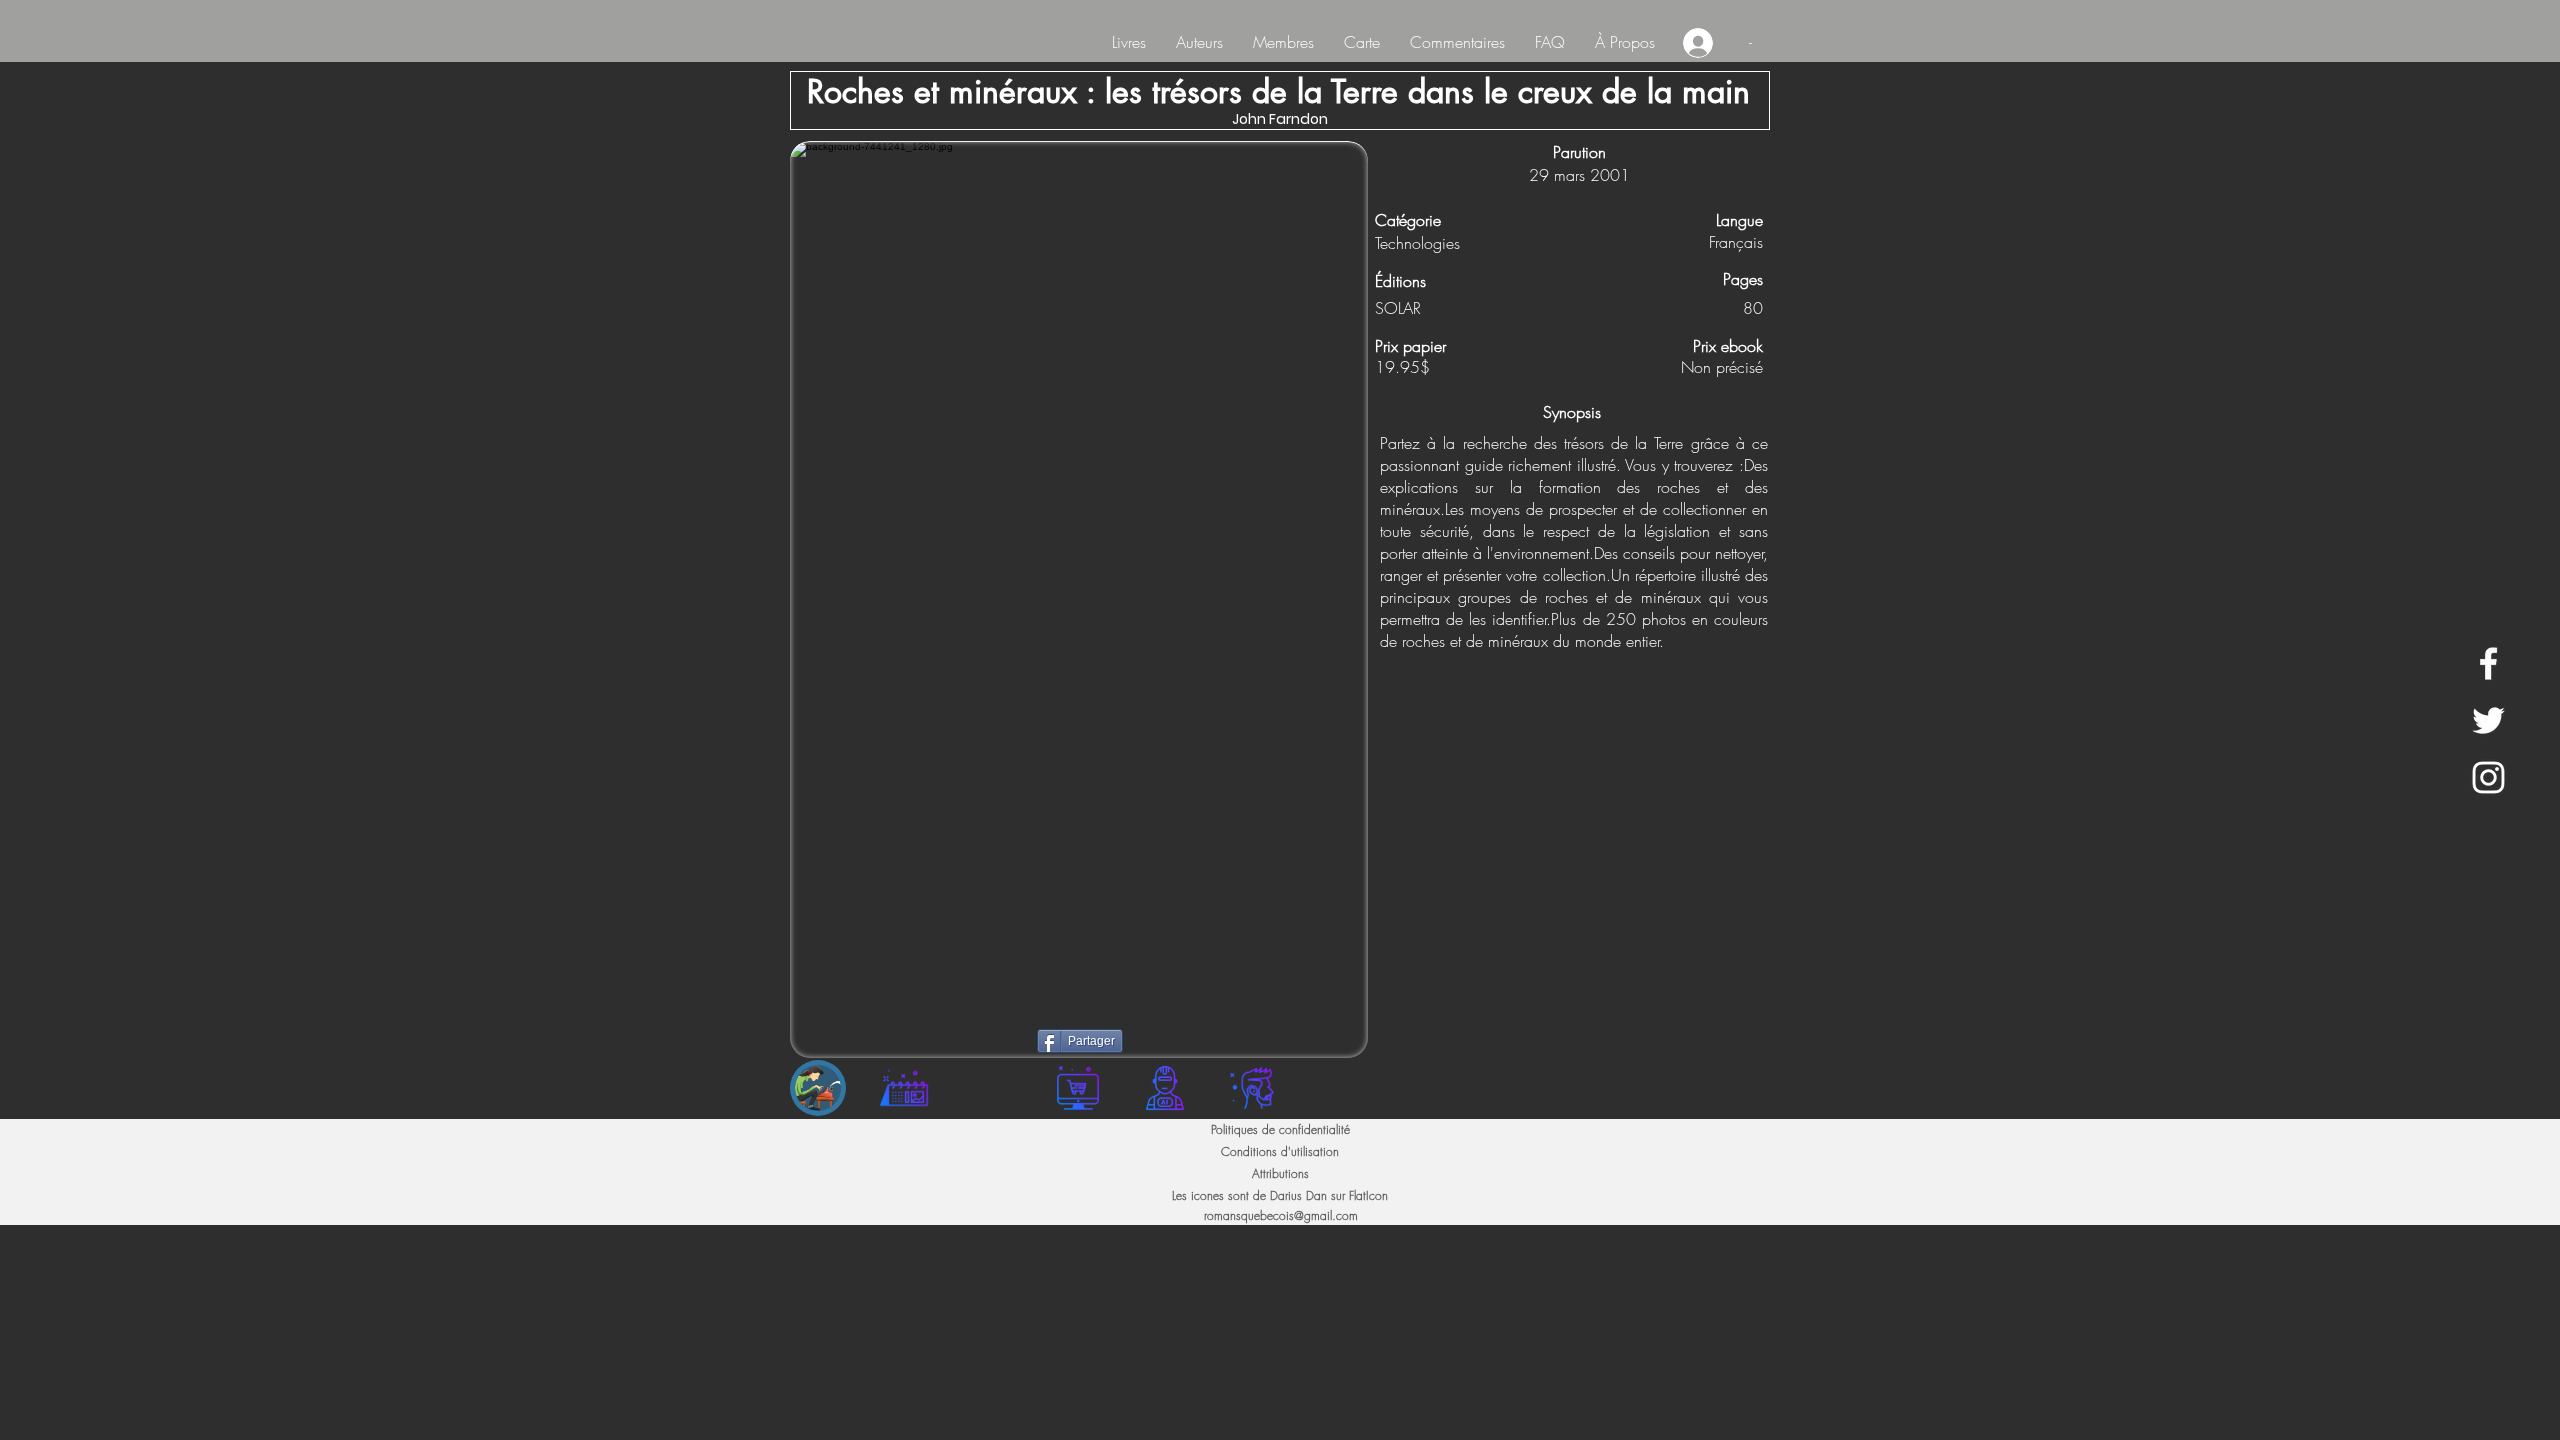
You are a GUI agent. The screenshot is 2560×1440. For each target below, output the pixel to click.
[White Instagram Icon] (2488, 777)
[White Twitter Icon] (2488, 720)
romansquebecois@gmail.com (1281, 1215)
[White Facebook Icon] (2488, 663)
